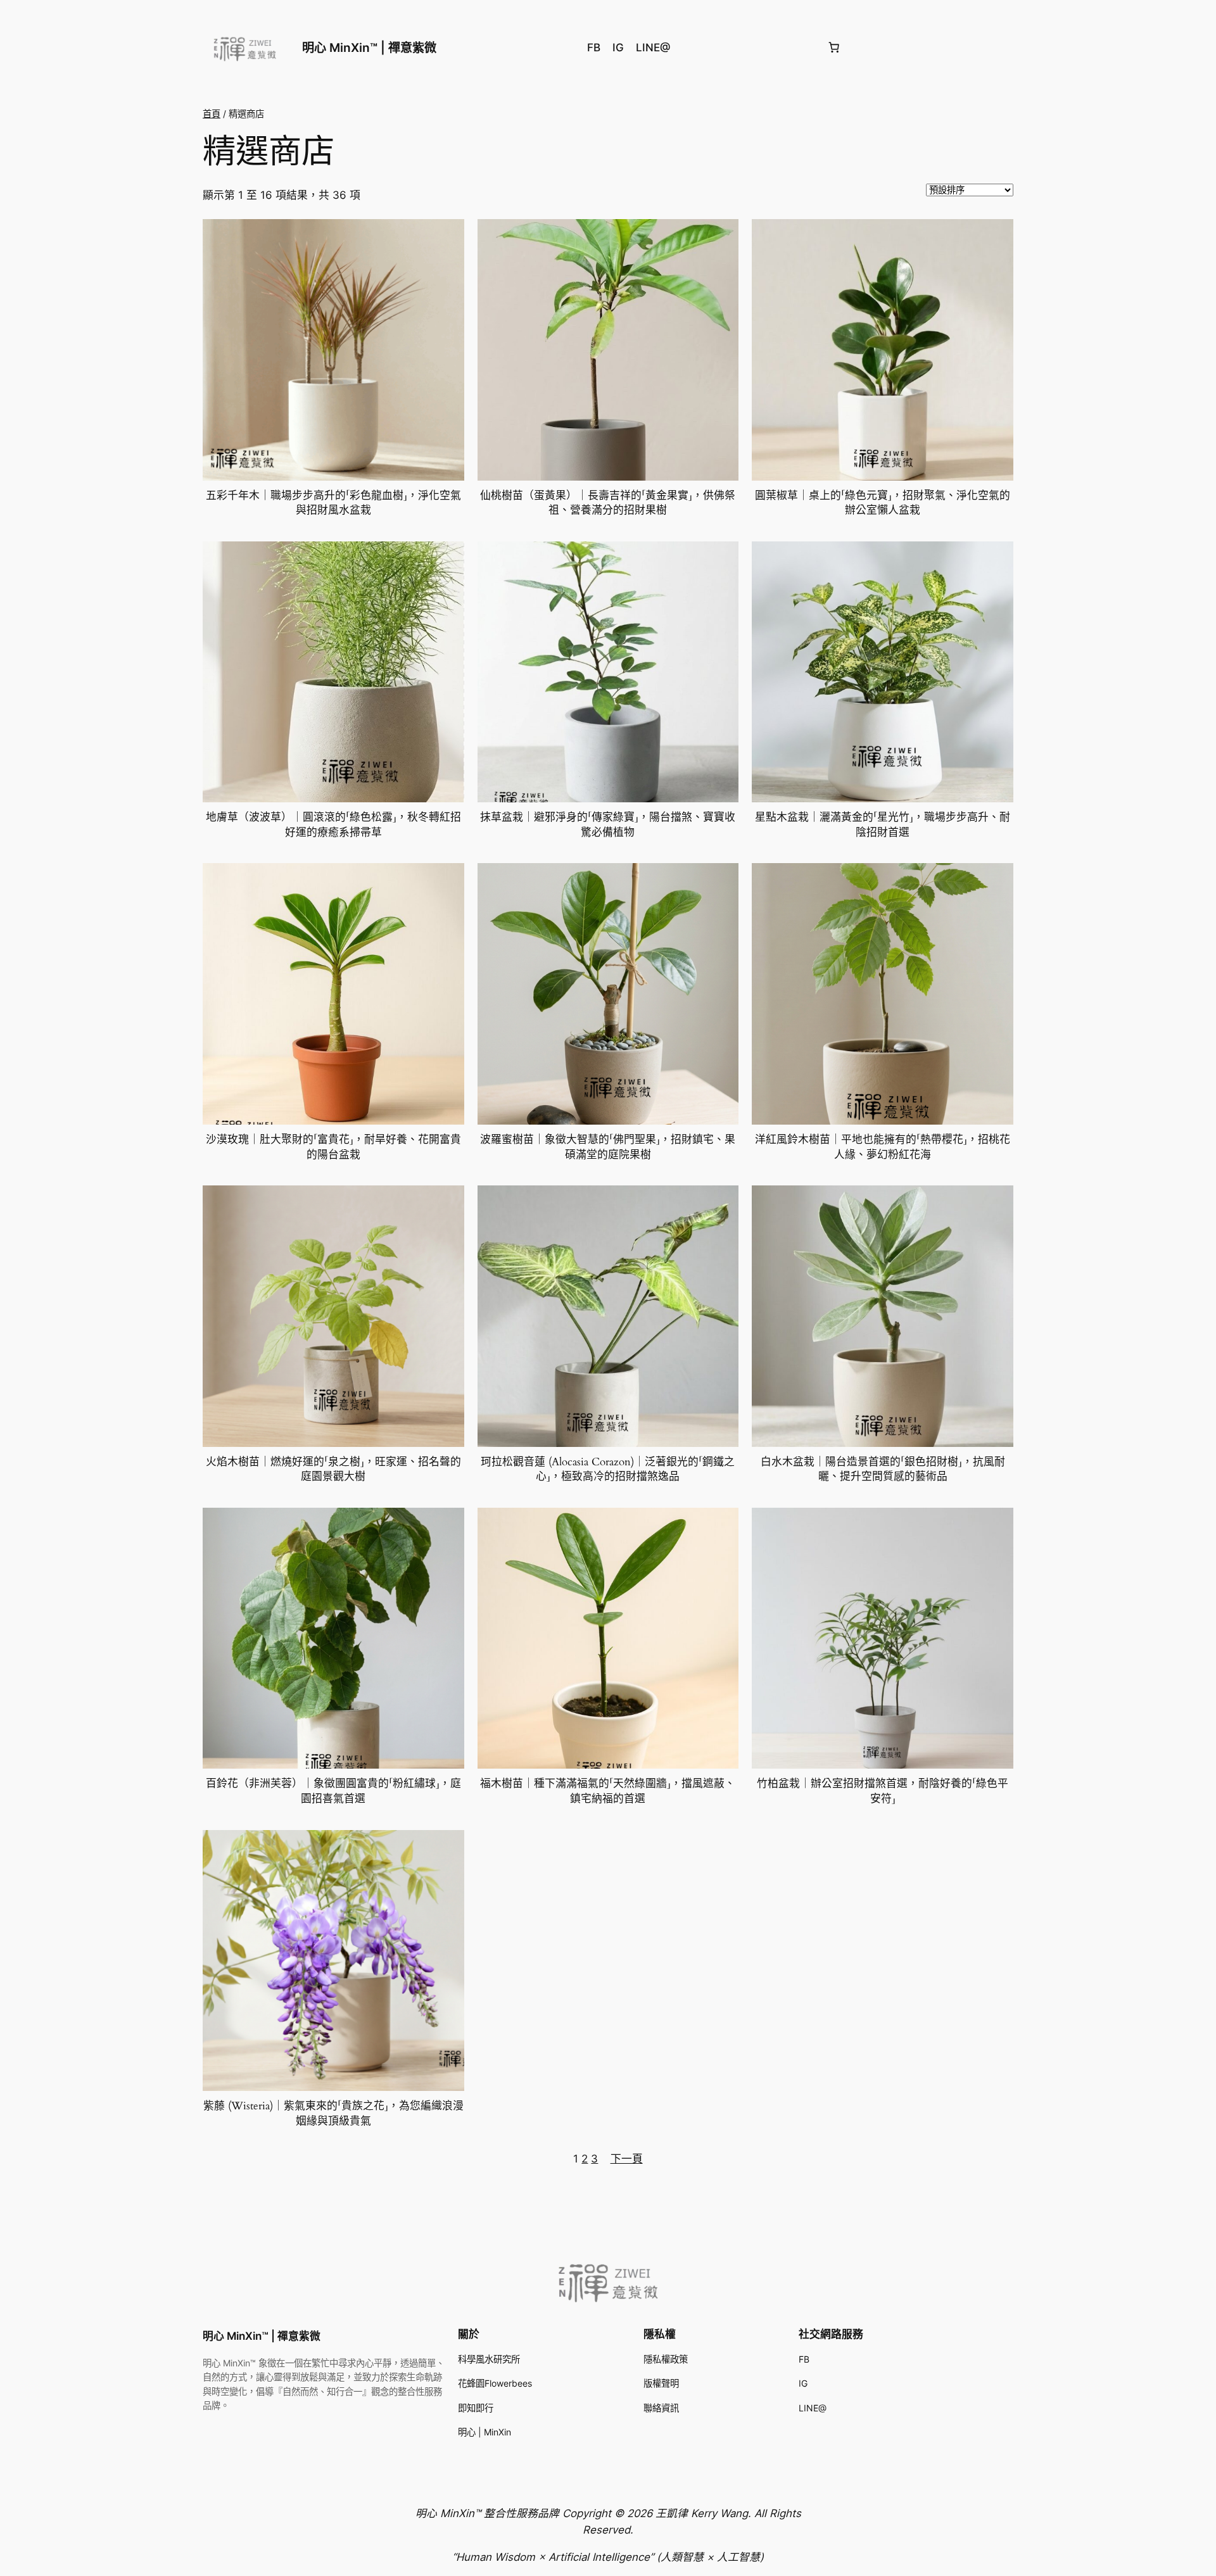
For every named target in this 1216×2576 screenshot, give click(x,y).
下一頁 (627, 2159)
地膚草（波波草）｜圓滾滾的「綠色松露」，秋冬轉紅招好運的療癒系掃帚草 (333, 825)
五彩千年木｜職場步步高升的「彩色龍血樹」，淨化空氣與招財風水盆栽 (333, 503)
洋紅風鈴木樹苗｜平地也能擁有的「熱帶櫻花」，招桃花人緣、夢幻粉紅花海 (883, 1147)
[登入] (1008, 48)
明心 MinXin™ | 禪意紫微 (369, 47)
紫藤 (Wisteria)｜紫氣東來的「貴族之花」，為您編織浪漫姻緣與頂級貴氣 (333, 2113)
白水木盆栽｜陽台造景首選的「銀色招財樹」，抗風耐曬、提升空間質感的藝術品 (883, 1469)
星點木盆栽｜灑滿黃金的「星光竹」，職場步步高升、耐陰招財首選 (883, 825)
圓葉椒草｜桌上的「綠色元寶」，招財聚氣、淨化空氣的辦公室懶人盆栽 (883, 503)
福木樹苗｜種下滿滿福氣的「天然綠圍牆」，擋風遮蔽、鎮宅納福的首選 (608, 1791)
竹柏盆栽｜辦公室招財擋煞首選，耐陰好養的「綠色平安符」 (883, 1791)
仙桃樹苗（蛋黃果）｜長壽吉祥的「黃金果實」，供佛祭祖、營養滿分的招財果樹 (608, 503)
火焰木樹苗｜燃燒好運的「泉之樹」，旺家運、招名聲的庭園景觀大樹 (333, 1469)
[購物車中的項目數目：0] (833, 47)
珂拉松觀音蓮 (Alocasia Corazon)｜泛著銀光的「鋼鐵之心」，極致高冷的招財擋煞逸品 (608, 1469)
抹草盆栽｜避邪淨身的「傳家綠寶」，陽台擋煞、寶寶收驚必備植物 (608, 825)
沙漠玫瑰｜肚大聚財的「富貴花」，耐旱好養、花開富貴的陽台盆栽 (333, 1147)
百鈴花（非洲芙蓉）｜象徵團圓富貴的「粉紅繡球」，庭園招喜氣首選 (333, 1791)
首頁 (212, 114)
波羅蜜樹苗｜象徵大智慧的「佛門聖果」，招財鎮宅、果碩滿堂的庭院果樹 (608, 1147)
